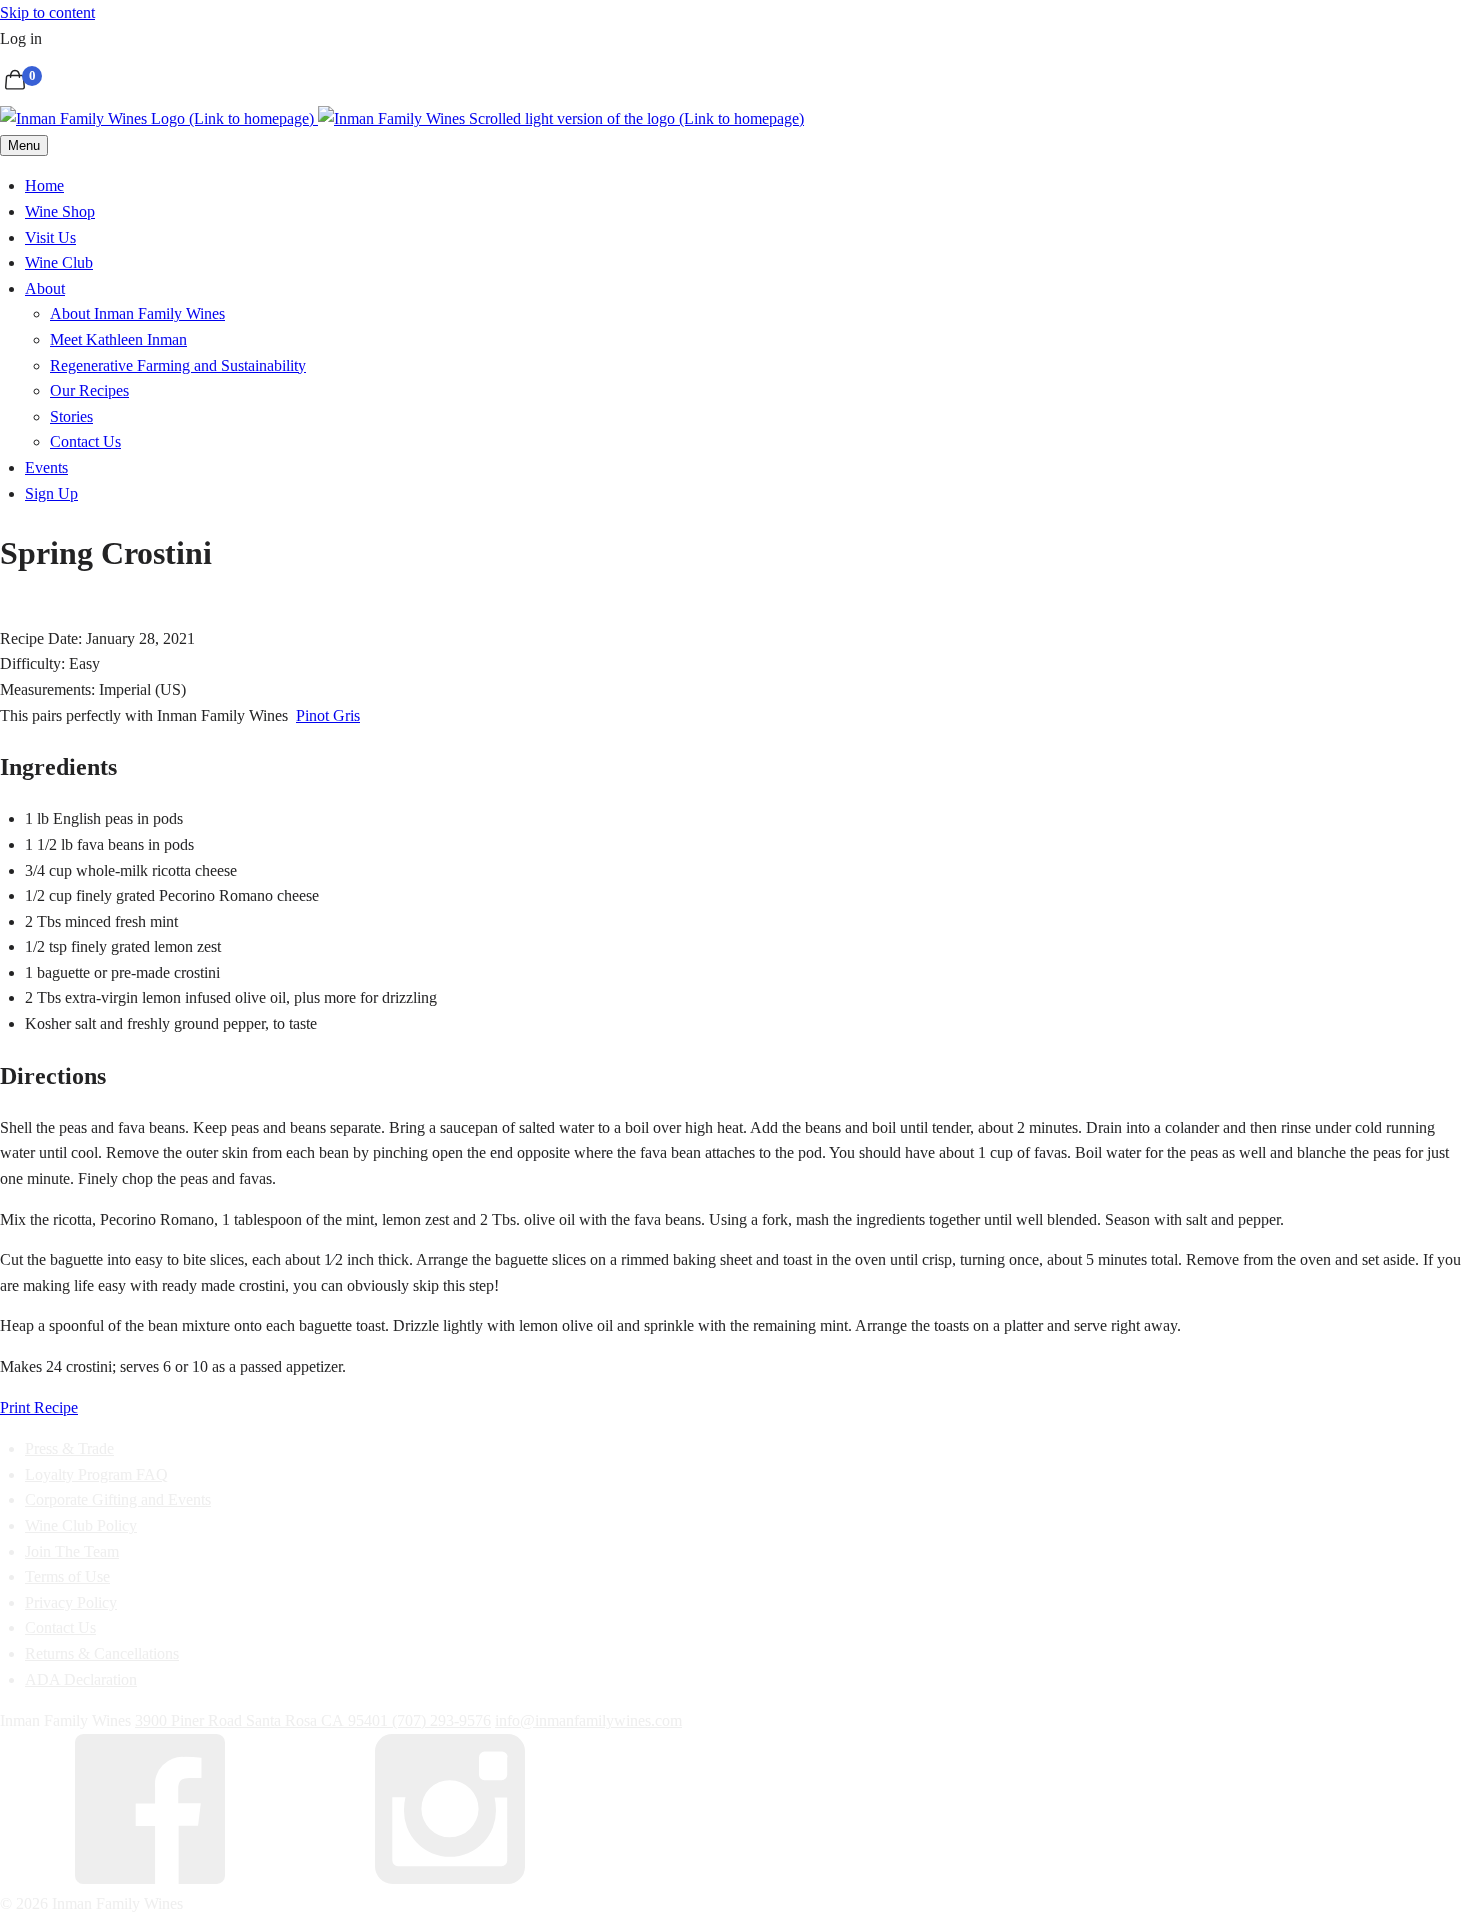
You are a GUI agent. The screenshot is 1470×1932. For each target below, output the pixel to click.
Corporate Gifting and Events (118, 1499)
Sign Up (51, 493)
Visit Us (50, 237)
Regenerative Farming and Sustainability (178, 365)
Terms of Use (67, 1576)
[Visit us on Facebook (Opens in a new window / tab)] (150, 1878)
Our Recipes (89, 390)
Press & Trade (69, 1448)
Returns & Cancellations (102, 1653)
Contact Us (85, 441)
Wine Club (59, 262)
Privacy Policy (71, 1602)
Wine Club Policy (81, 1525)
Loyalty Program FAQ (96, 1474)
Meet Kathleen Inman (118, 339)
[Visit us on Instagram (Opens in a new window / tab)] (450, 1878)
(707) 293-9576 (441, 1720)
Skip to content (47, 12)
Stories (71, 416)
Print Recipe (39, 1407)
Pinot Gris (328, 715)
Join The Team (72, 1551)
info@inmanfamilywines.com (588, 1720)
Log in (21, 38)
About (45, 288)
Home (44, 185)
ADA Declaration (81, 1679)
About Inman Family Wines (137, 313)
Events (46, 467)
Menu (24, 145)
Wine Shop (60, 211)
